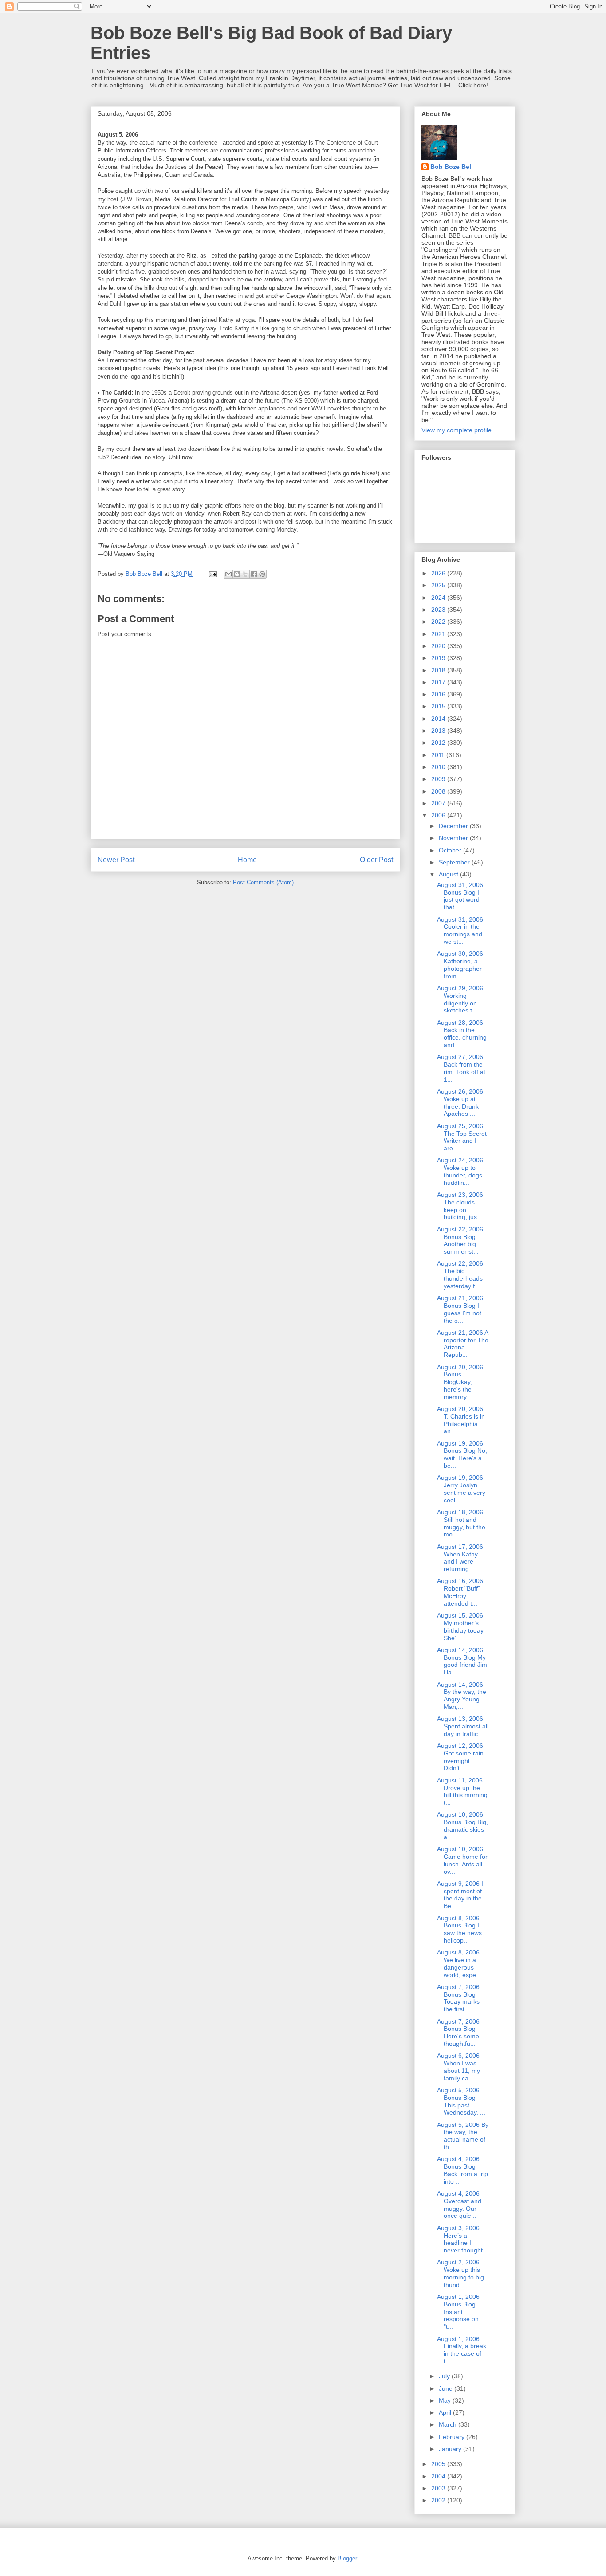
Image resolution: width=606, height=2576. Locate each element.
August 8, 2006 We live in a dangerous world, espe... (459, 1963)
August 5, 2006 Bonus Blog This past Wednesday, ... (461, 2101)
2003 (439, 2488)
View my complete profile (456, 430)
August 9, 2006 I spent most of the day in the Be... (460, 1895)
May (446, 2400)
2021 (439, 634)
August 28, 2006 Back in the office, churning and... (462, 1034)
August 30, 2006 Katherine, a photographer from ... (460, 965)
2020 (439, 646)
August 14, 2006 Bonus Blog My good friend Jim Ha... (462, 1661)
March (449, 2424)
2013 (439, 731)
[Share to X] (245, 574)
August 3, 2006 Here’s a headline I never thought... (462, 2239)
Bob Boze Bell (452, 167)
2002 (439, 2500)
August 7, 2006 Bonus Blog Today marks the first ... (458, 1998)
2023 (439, 610)
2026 (439, 573)
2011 (439, 755)
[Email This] (228, 574)
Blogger (347, 2558)
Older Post (376, 860)
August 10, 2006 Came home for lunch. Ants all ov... (462, 1860)
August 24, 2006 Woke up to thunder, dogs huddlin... (460, 1171)
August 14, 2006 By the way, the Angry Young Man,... (462, 1696)
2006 (439, 815)
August (449, 874)
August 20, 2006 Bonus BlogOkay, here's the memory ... (460, 1382)
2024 (439, 598)
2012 (439, 743)
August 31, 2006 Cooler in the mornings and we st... (460, 930)
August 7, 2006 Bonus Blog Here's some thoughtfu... (458, 2033)
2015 (439, 706)
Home (247, 860)
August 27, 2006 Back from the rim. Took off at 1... (461, 1068)
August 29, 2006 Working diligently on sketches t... (460, 999)
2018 (439, 670)
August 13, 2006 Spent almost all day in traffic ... (463, 1726)
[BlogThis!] (237, 574)
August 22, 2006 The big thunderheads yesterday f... (460, 1274)
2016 (439, 694)
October (451, 850)
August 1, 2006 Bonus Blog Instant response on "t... (458, 2312)
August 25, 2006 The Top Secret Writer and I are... (462, 1137)
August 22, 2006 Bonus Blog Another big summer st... (460, 1240)
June (447, 2388)
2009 (439, 779)
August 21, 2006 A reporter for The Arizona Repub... (463, 1344)
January (451, 2449)
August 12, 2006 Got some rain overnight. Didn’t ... (460, 1757)
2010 (439, 767)
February (453, 2437)
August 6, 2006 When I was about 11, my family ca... (458, 2067)
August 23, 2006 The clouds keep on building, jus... (460, 1206)
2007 (439, 803)
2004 (439, 2476)
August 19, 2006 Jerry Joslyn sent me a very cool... (461, 1489)
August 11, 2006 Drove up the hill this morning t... (462, 1791)
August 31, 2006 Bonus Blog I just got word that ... (460, 896)
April (446, 2412)
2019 (439, 658)
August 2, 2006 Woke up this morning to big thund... (460, 2273)
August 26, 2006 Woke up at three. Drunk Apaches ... (460, 1102)
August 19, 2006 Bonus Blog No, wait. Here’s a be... (462, 1454)
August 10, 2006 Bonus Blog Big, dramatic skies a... (462, 1825)
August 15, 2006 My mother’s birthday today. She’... (461, 1626)
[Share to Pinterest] (262, 574)
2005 (439, 2464)
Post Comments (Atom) (263, 882)
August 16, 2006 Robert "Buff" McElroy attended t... (460, 1592)
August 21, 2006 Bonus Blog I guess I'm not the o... (460, 1309)
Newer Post (116, 860)
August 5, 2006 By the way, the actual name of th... (463, 2136)
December (454, 826)
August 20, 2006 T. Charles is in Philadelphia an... (461, 1420)
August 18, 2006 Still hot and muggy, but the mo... (461, 1523)
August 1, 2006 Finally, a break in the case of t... (462, 2350)
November (454, 838)
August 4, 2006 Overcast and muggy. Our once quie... (459, 2205)
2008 (439, 791)
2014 (439, 719)
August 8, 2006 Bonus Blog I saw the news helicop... (459, 1929)
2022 (439, 622)
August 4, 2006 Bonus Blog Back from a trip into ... (462, 2170)
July (445, 2376)
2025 (439, 585)
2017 (439, 682)
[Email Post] (212, 574)
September (455, 862)
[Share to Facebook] (254, 574)
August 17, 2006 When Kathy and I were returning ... (460, 1558)
